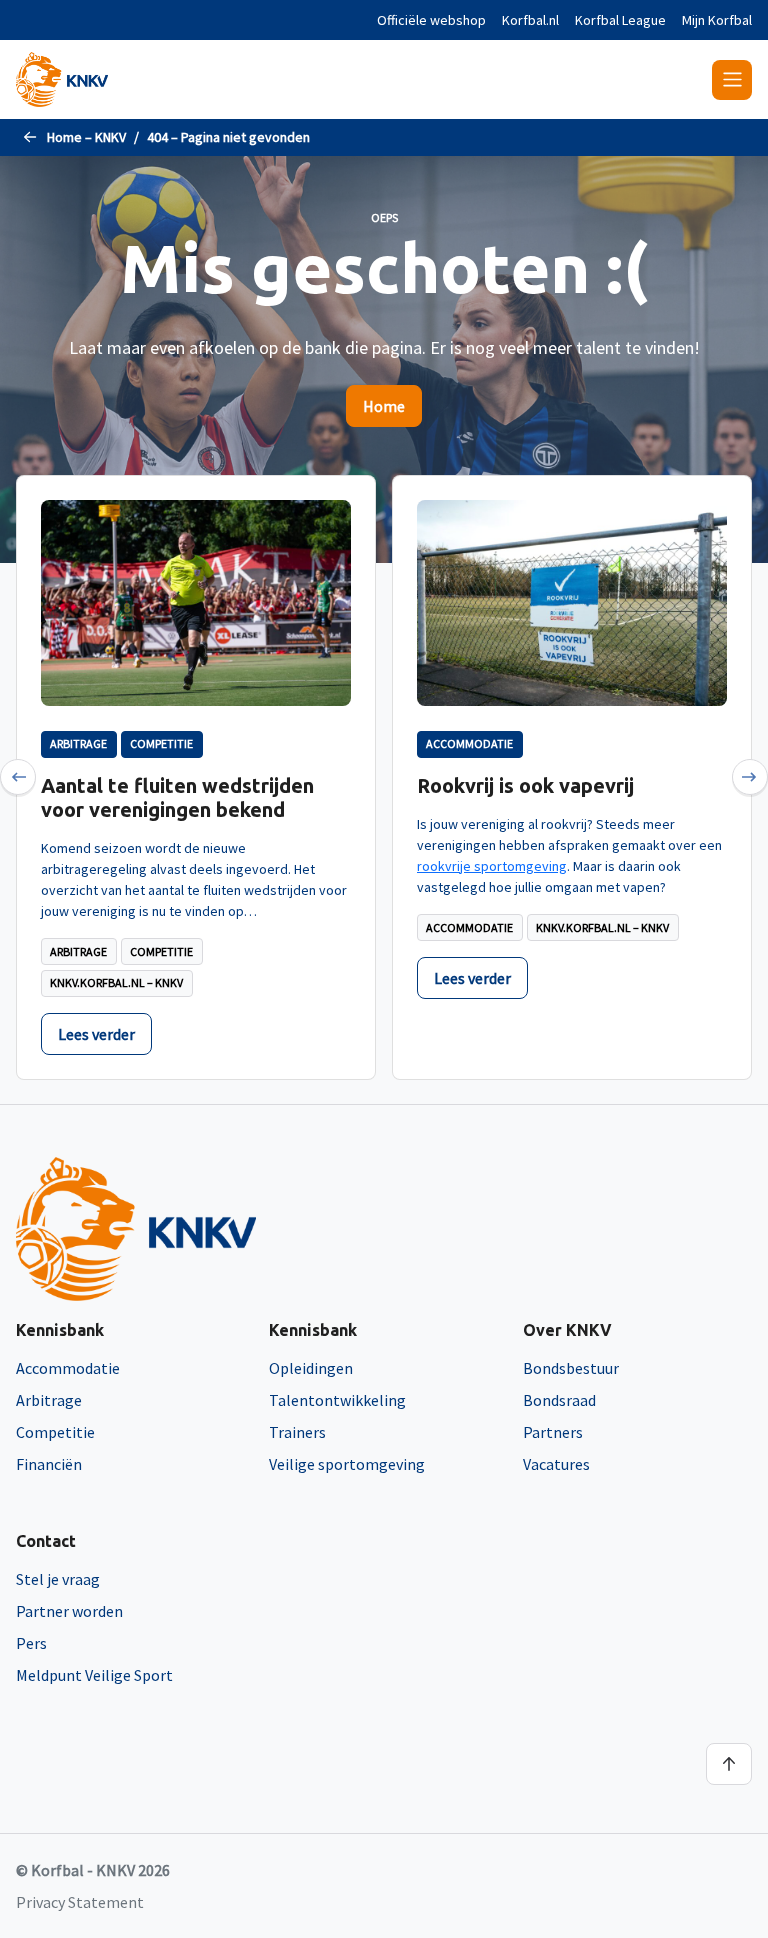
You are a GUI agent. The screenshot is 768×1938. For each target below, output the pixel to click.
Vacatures (556, 1464)
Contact (46, 1541)
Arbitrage (49, 1400)
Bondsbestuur (571, 1368)
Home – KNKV (86, 137)
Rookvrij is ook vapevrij (525, 785)
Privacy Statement (80, 1902)
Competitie (55, 1432)
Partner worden (69, 1611)
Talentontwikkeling (337, 1400)
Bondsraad (559, 1400)
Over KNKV (567, 1330)
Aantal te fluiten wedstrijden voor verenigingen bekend (177, 797)
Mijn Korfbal (717, 20)
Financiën (49, 1464)
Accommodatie (68, 1368)
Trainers (297, 1432)
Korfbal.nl (530, 20)
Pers (31, 1643)
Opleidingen (311, 1368)
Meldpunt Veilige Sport (94, 1675)
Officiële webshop (431, 20)
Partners (553, 1432)
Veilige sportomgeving (347, 1464)
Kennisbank (60, 1330)
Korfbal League (620, 20)
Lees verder (96, 1034)
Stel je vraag (58, 1579)
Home (384, 406)
